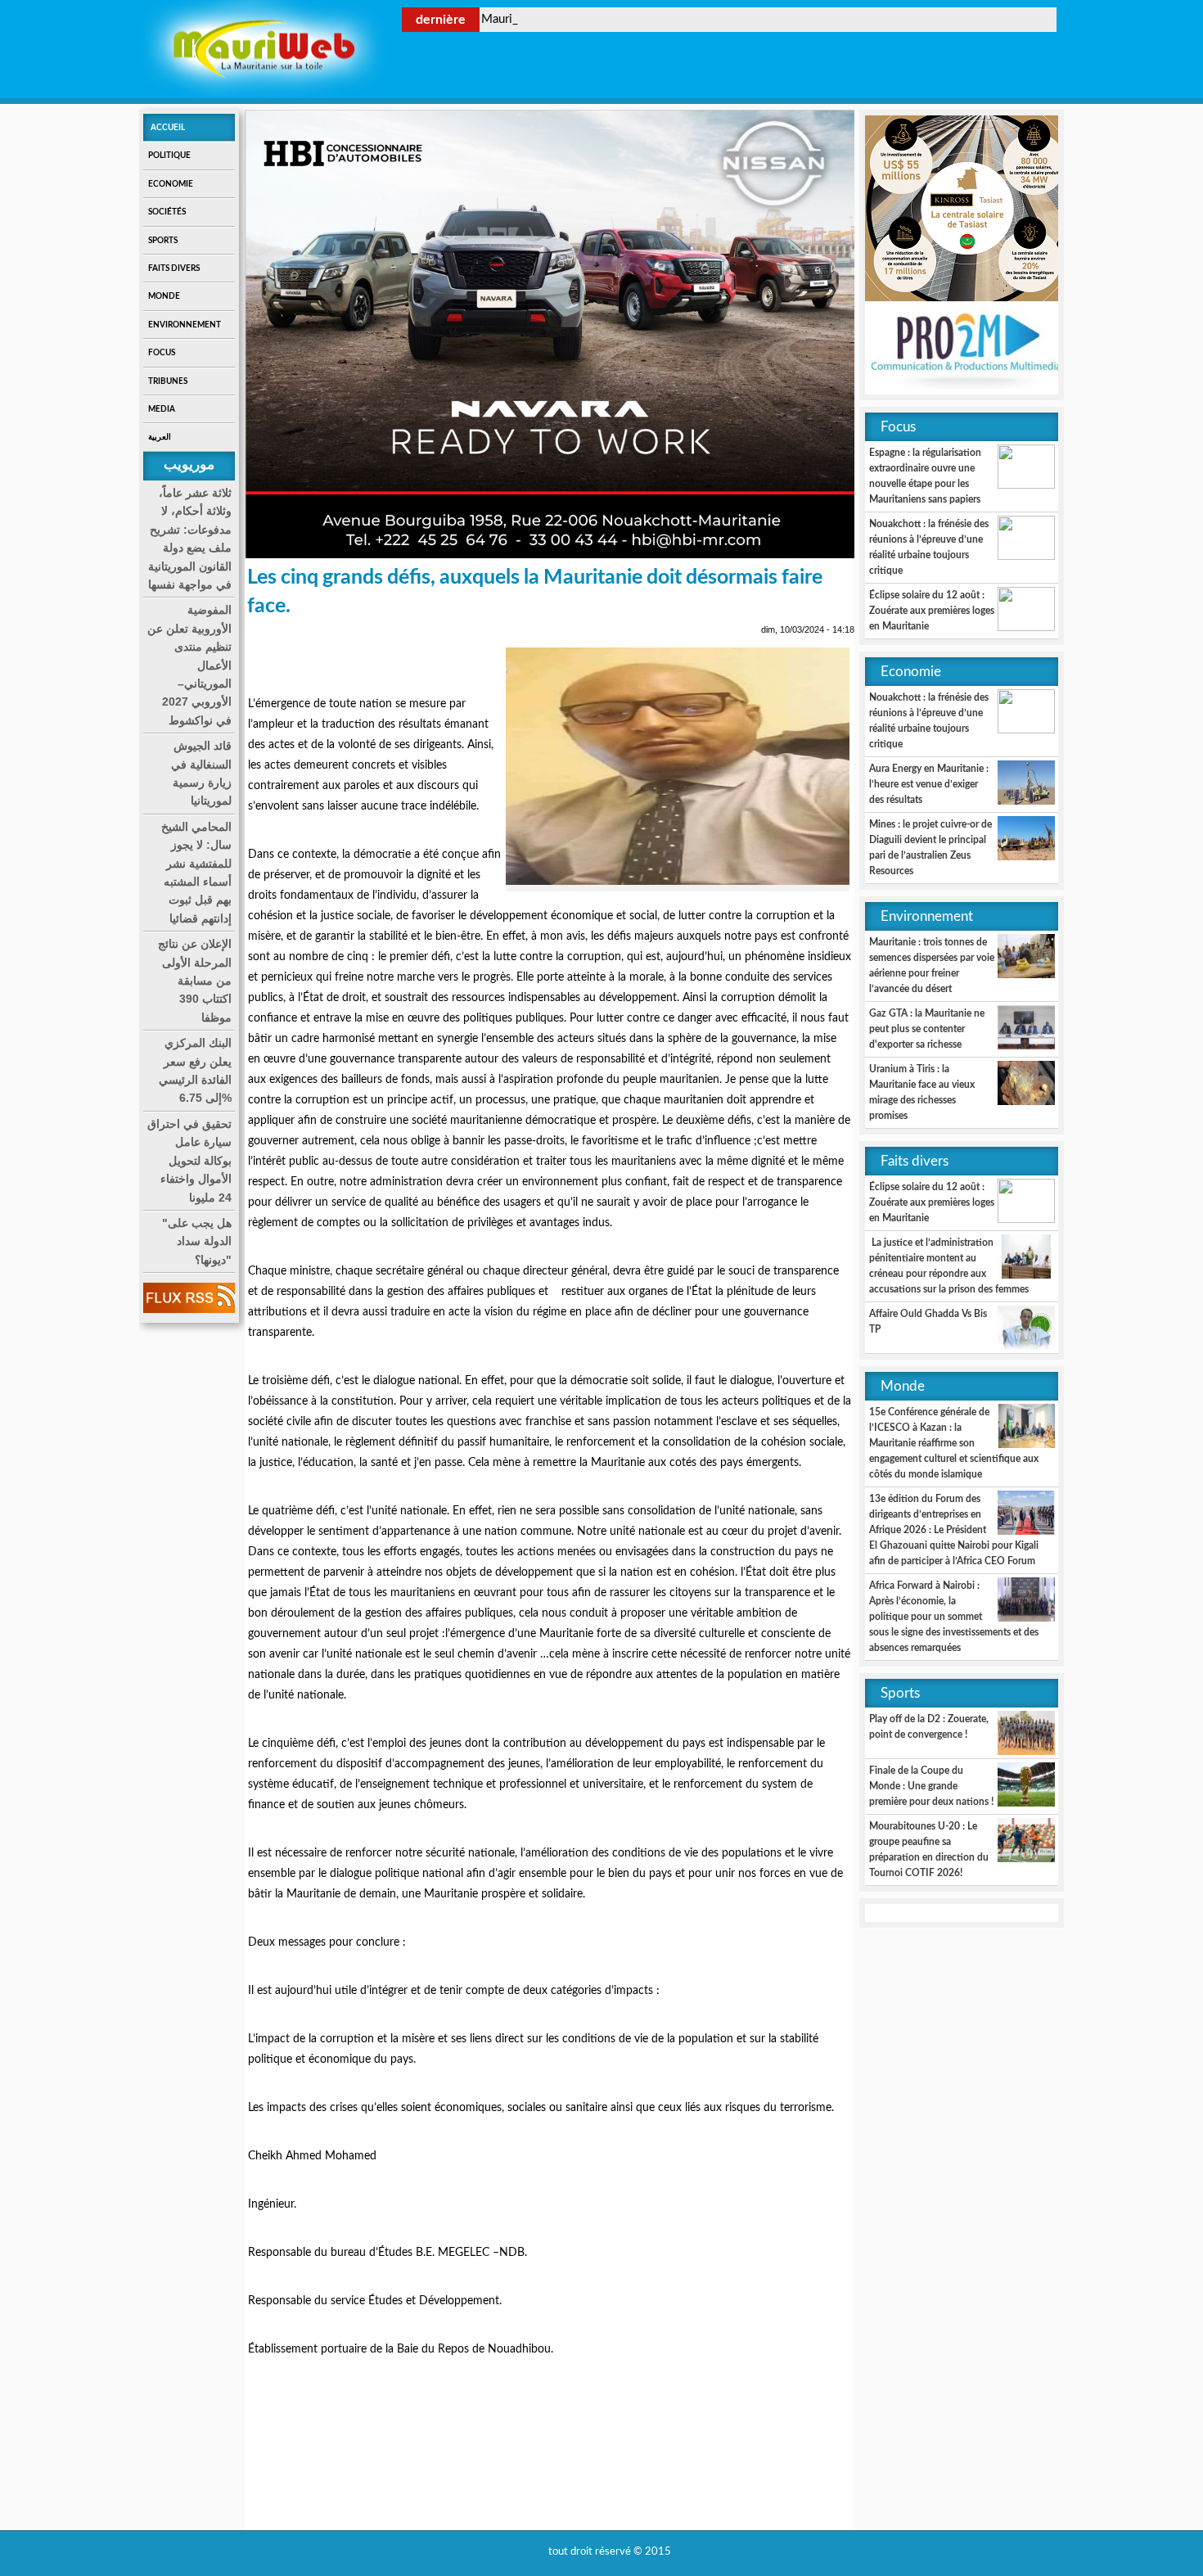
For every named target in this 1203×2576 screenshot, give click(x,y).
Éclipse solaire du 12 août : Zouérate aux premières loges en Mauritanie (932, 611)
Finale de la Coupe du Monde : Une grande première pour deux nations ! (931, 1786)
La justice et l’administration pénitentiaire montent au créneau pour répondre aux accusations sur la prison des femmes (949, 1266)
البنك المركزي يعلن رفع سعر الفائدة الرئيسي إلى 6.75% (195, 1070)
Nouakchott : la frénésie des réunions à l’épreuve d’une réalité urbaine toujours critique (929, 547)
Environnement (185, 325)
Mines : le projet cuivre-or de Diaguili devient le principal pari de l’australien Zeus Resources (930, 848)
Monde (164, 296)
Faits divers (174, 268)
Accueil (168, 128)
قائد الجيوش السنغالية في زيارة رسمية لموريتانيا (201, 773)
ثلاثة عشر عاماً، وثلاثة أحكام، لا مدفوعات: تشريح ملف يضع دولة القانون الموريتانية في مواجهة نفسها (190, 539)
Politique (169, 156)
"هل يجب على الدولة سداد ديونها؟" (197, 1241)
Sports (163, 241)
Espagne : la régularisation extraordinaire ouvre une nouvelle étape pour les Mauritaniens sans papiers (925, 476)
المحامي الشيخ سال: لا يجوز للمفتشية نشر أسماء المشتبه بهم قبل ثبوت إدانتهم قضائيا (196, 873)
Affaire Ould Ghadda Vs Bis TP (928, 1322)
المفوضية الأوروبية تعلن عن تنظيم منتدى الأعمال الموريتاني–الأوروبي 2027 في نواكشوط (189, 665)
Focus (162, 353)
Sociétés (167, 212)
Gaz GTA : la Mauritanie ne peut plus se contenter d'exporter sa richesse (927, 1029)
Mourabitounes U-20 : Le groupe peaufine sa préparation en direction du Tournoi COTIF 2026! (929, 1850)
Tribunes (168, 381)
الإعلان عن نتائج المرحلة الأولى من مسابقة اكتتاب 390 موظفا (195, 981)
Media (162, 409)
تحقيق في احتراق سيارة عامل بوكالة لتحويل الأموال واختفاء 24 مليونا (189, 1161)
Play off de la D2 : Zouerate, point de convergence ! (929, 1727)
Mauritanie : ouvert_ (535, 19)
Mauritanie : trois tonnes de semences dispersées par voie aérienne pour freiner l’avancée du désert (932, 965)
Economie (171, 184)
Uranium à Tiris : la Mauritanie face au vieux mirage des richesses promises (922, 1092)
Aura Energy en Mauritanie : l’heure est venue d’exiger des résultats (929, 784)
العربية (160, 437)
